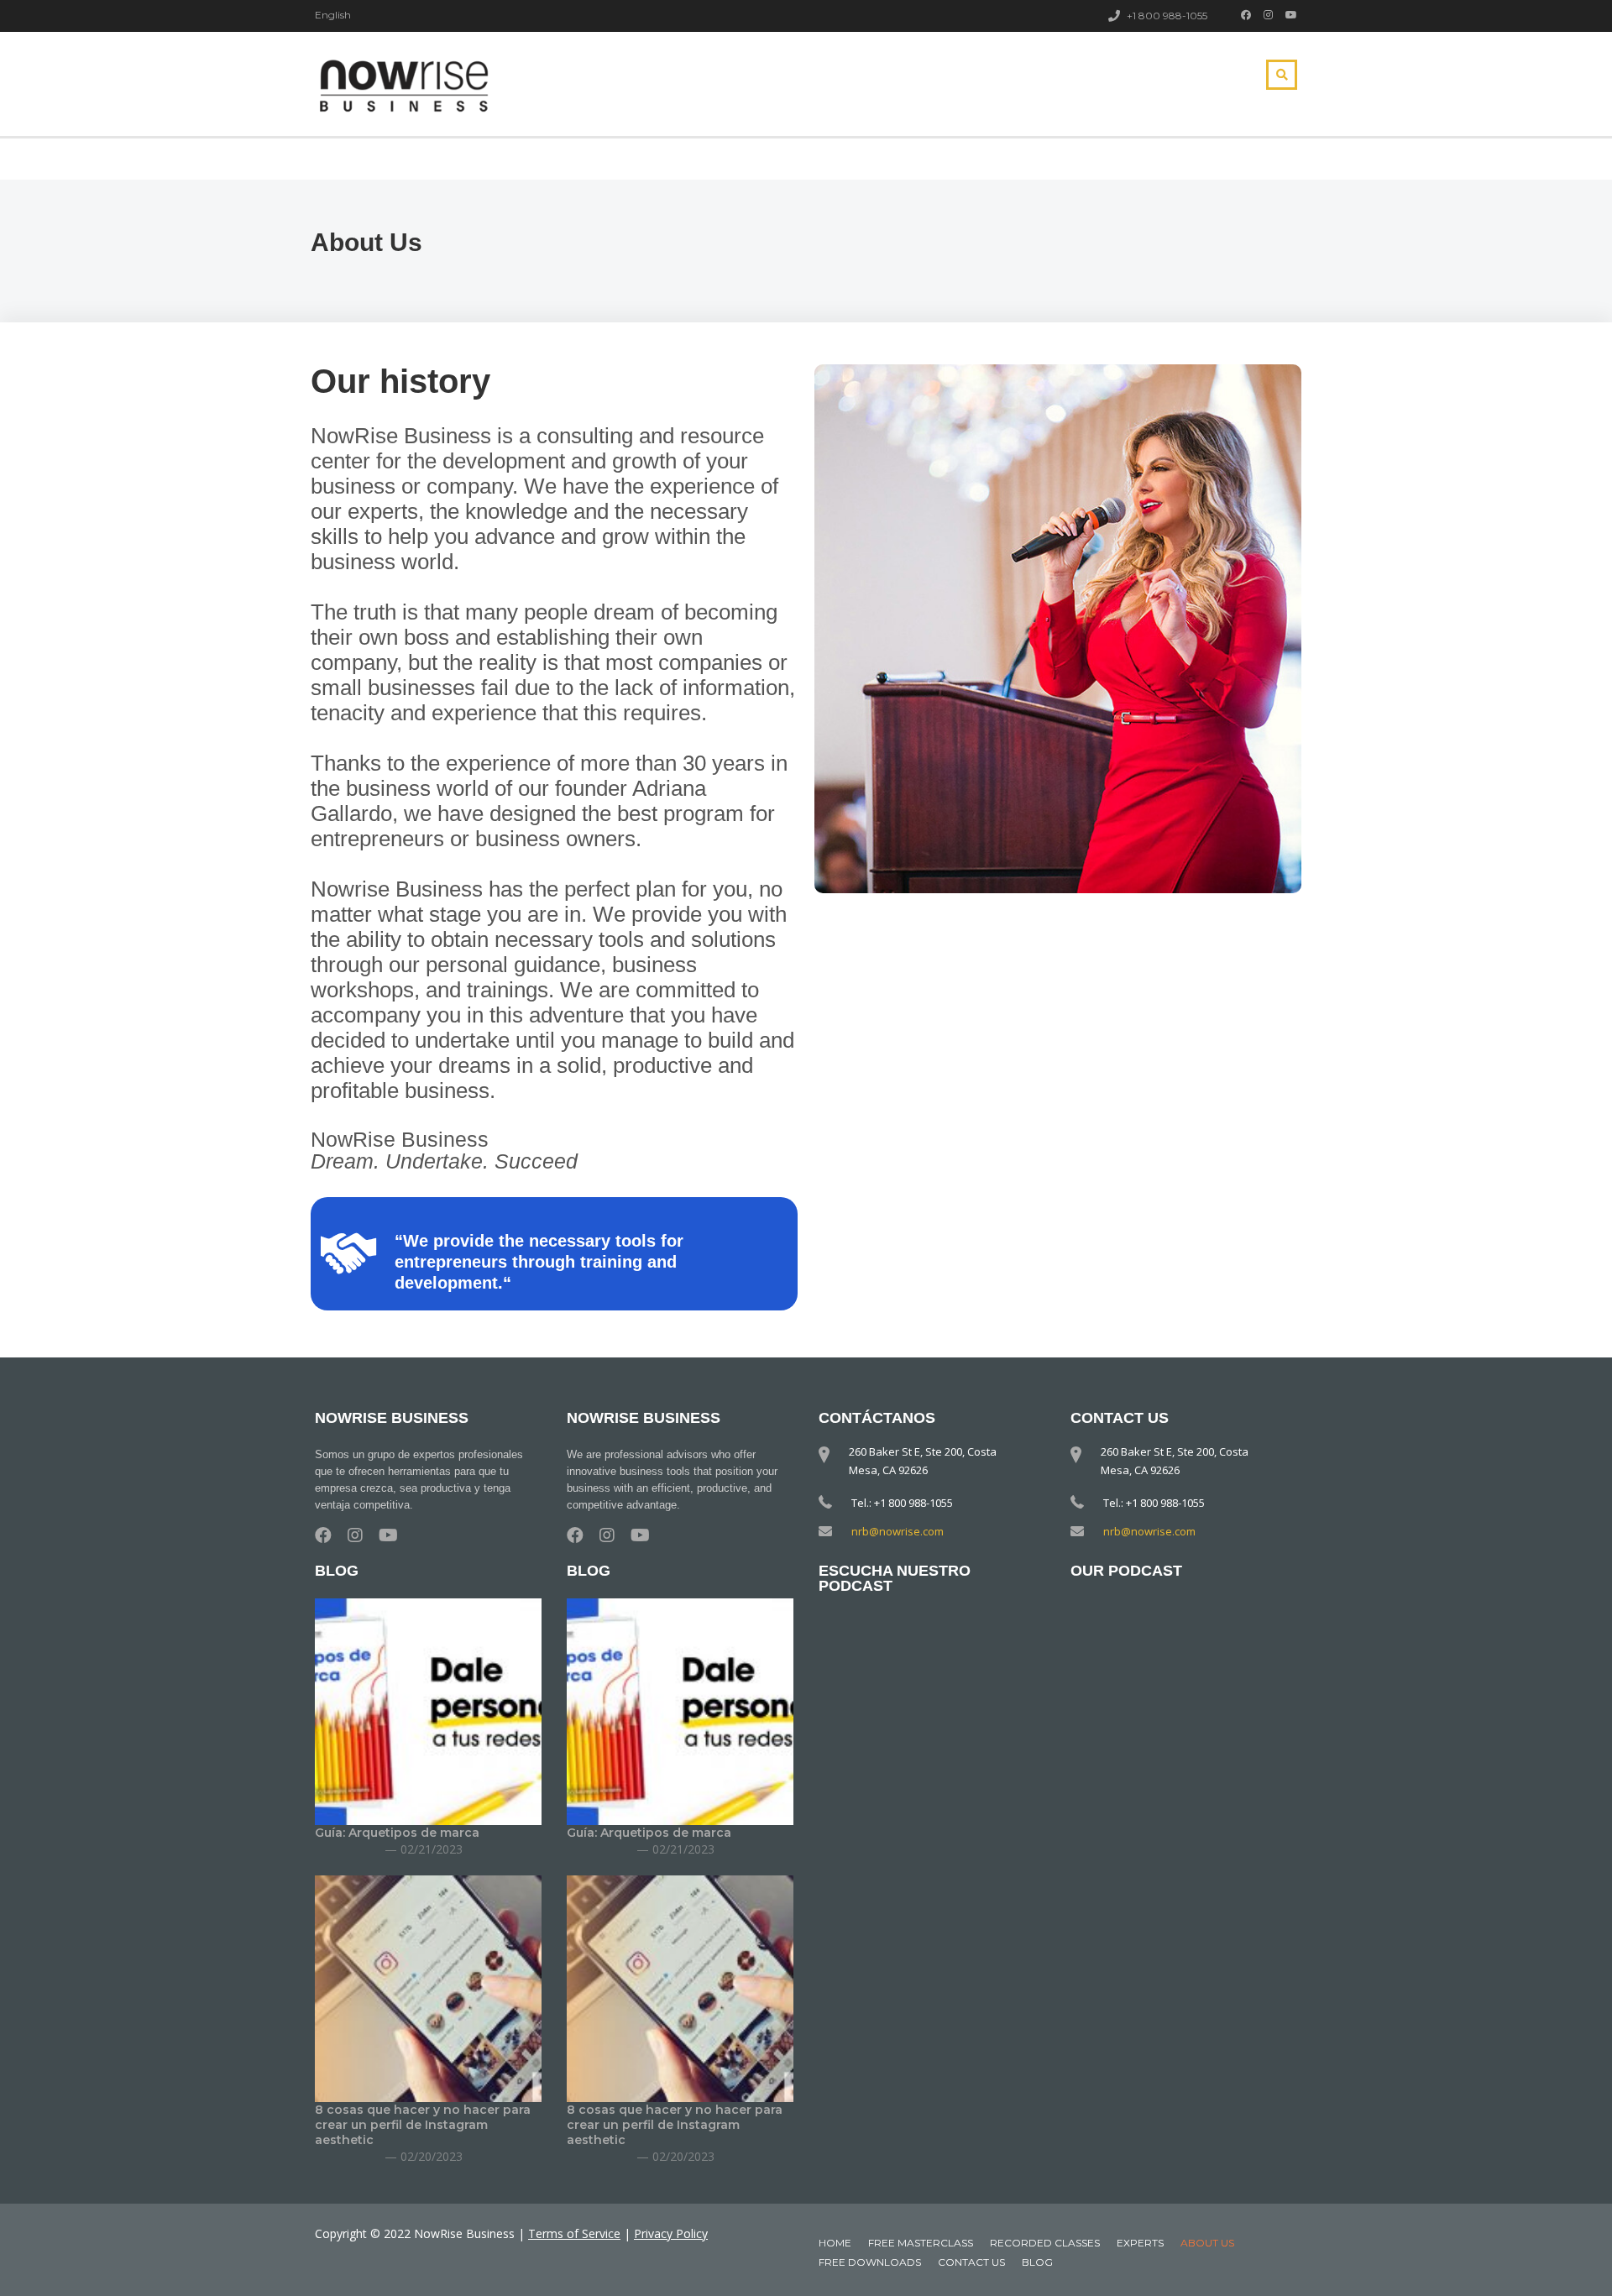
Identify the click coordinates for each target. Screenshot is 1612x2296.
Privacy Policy (671, 2233)
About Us (1207, 2243)
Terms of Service (574, 2233)
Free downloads (870, 2262)
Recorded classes (1045, 2243)
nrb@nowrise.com (898, 1531)
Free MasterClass (921, 2243)
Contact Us (971, 2262)
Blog (1037, 2262)
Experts (1140, 2243)
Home (835, 2243)
